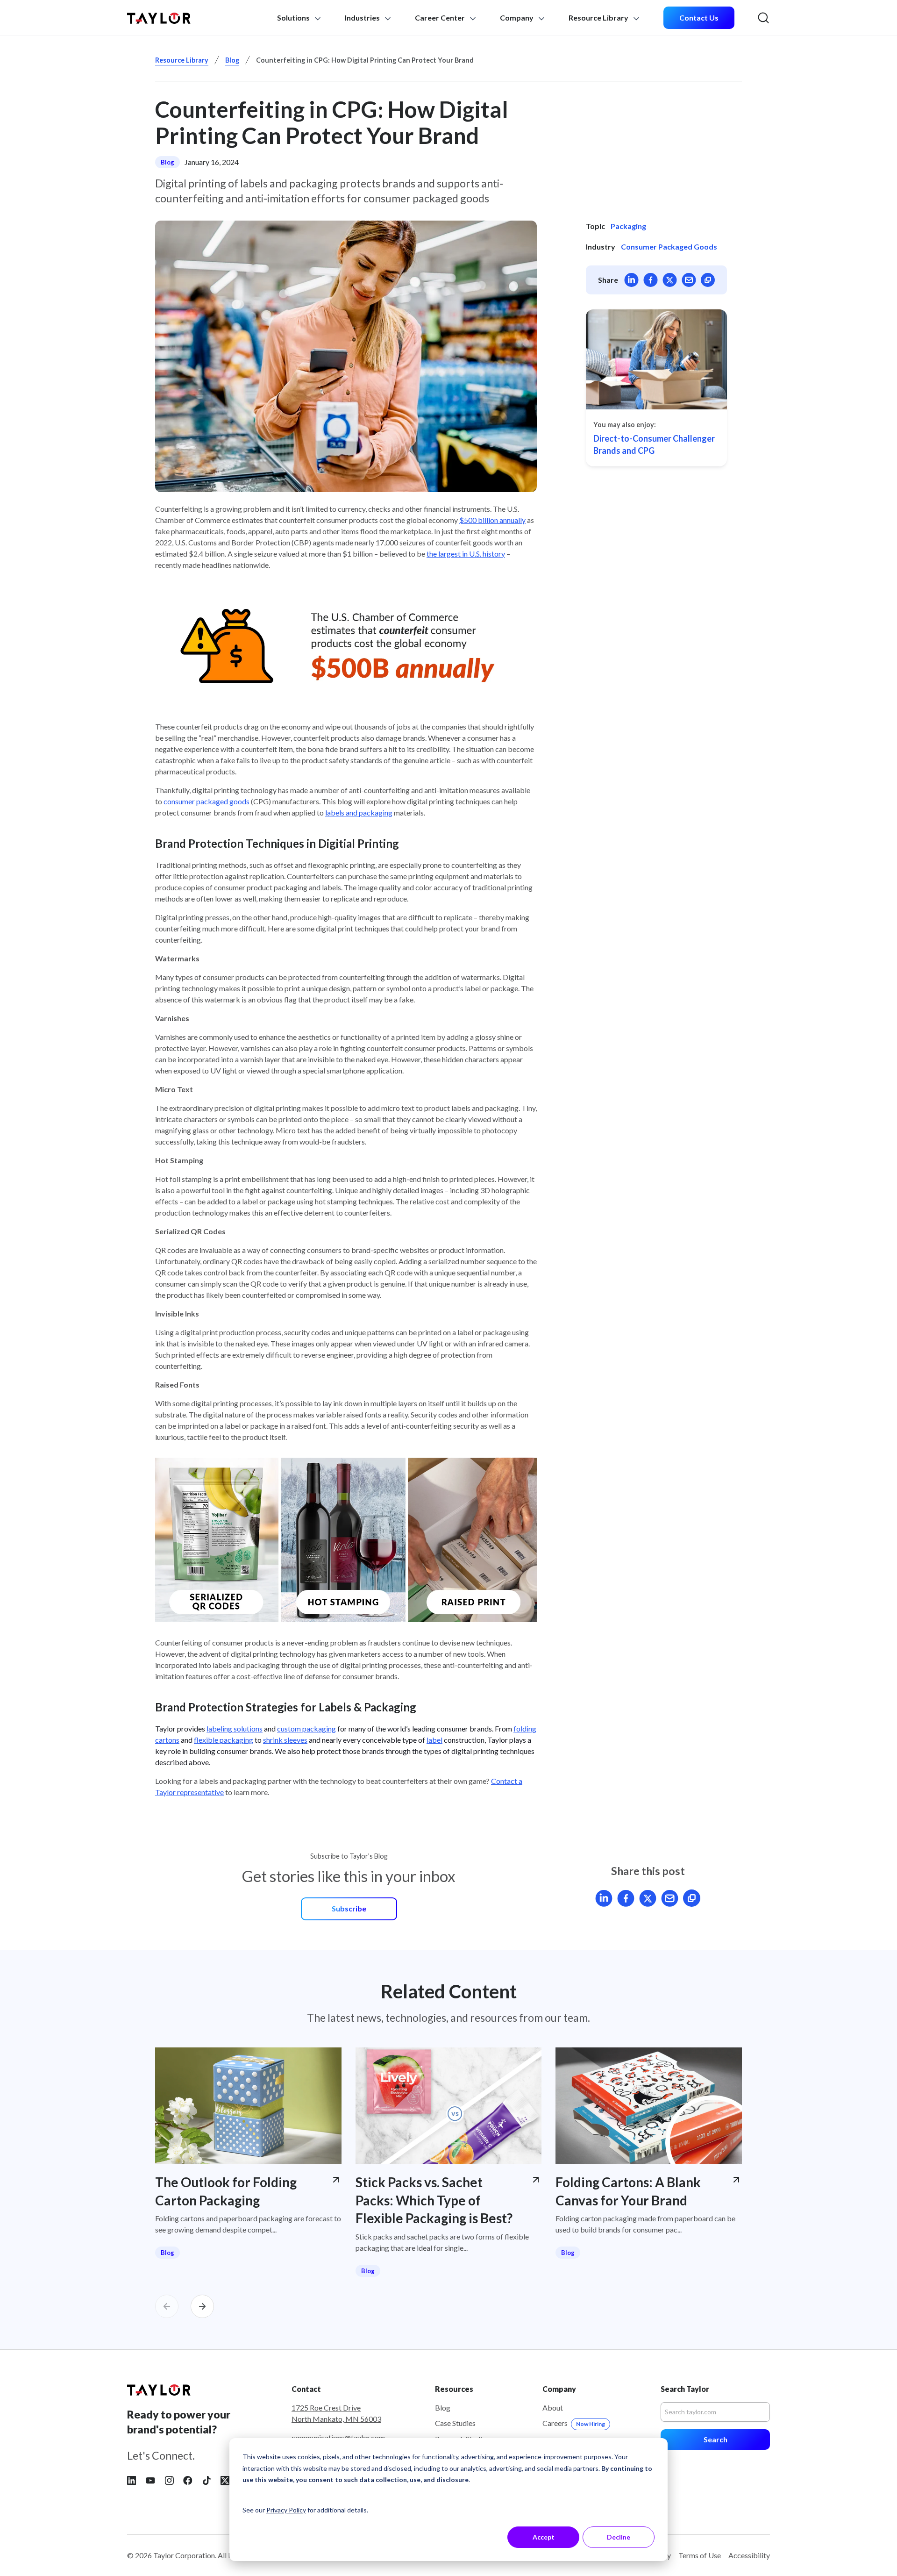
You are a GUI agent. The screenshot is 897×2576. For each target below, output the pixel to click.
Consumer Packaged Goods (669, 247)
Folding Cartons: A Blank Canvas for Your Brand (628, 2191)
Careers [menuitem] (574, 2423)
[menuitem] (699, 18)
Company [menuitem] (517, 18)
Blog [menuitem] (443, 2408)
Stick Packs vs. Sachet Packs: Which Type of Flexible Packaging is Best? (434, 2200)
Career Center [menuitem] (440, 18)
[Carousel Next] (202, 2306)
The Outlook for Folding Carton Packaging (226, 2191)
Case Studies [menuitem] (455, 2423)
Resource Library (182, 60)
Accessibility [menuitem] (749, 2555)
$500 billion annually (492, 520)
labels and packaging (359, 812)
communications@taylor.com (338, 2437)
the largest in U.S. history (466, 554)
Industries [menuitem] (363, 18)
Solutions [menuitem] (294, 18)
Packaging (628, 226)
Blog (232, 60)
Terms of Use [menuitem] (700, 2555)
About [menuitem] (553, 2408)
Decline (619, 2537)
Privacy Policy (286, 2510)
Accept (544, 2537)
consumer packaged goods (206, 801)
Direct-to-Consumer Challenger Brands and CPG (654, 444)
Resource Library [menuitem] (599, 18)
